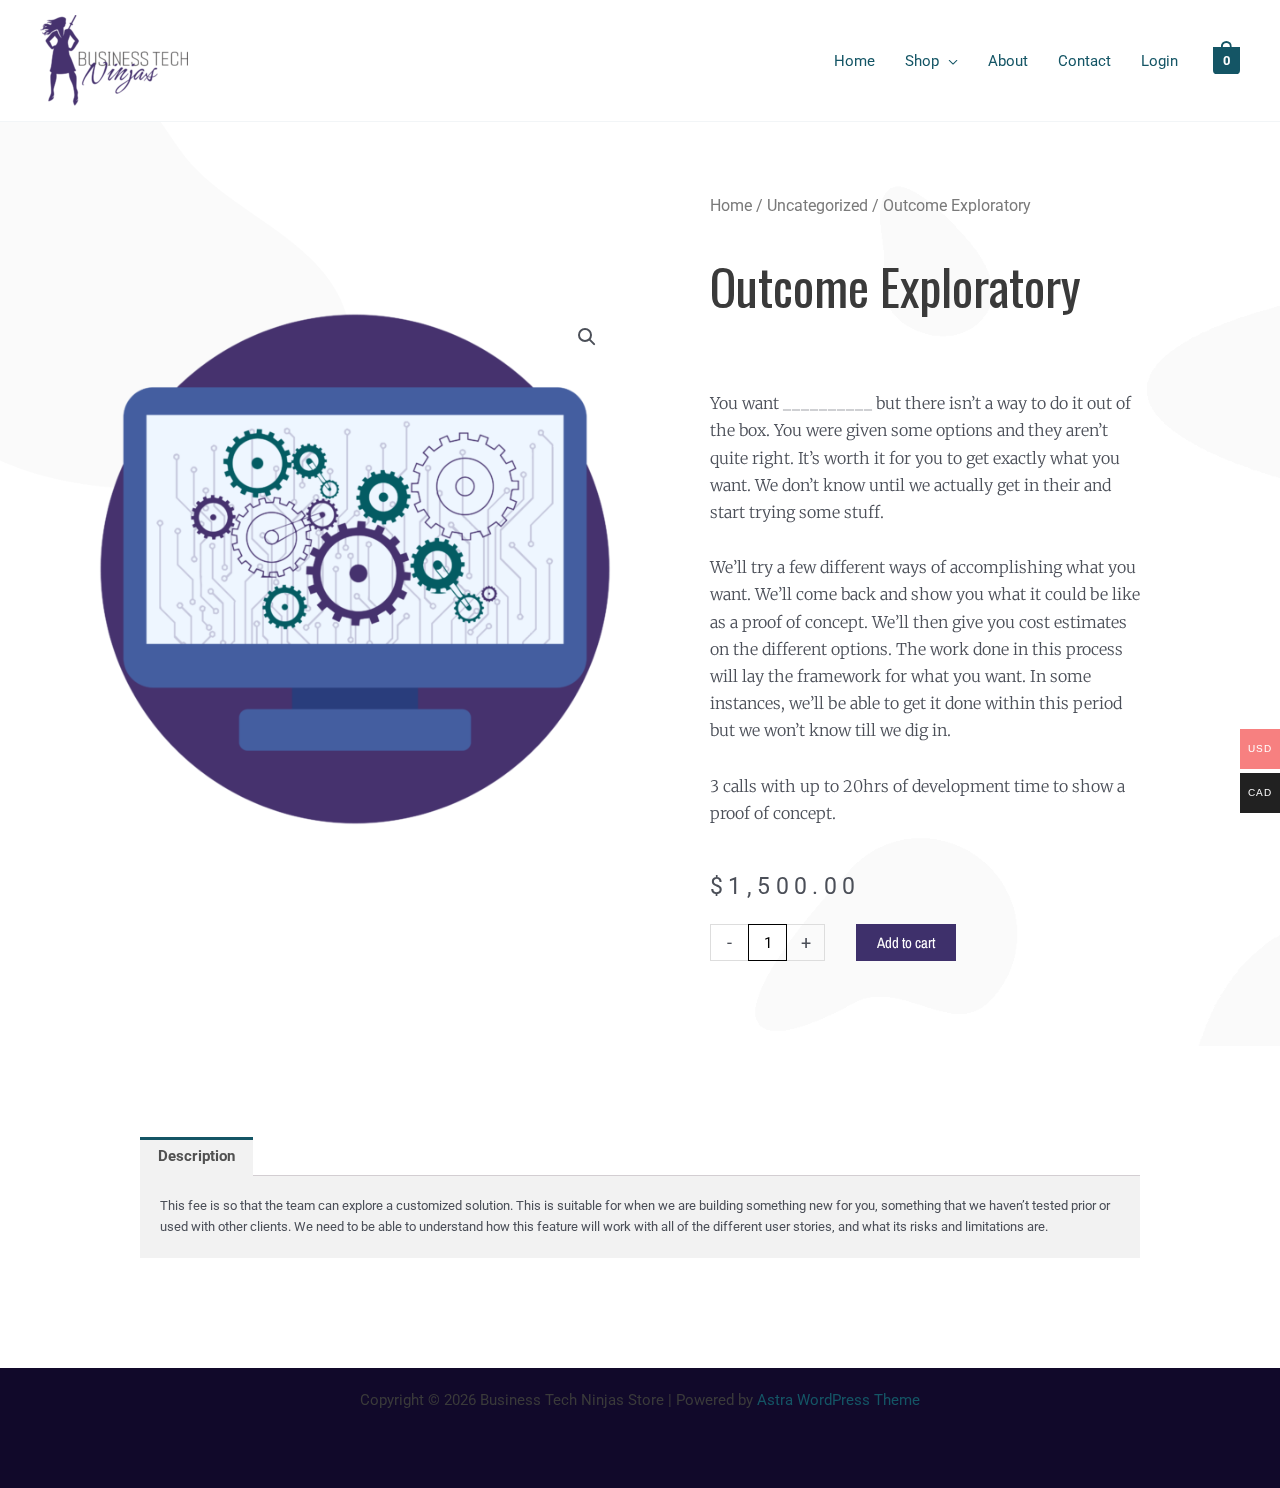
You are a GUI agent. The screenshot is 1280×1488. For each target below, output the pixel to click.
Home (854, 61)
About (1008, 61)
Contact (1084, 61)
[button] (587, 337)
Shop (922, 61)
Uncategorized (817, 205)
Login (1159, 61)
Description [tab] (196, 1156)
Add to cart (906, 942)
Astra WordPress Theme (838, 1400)
